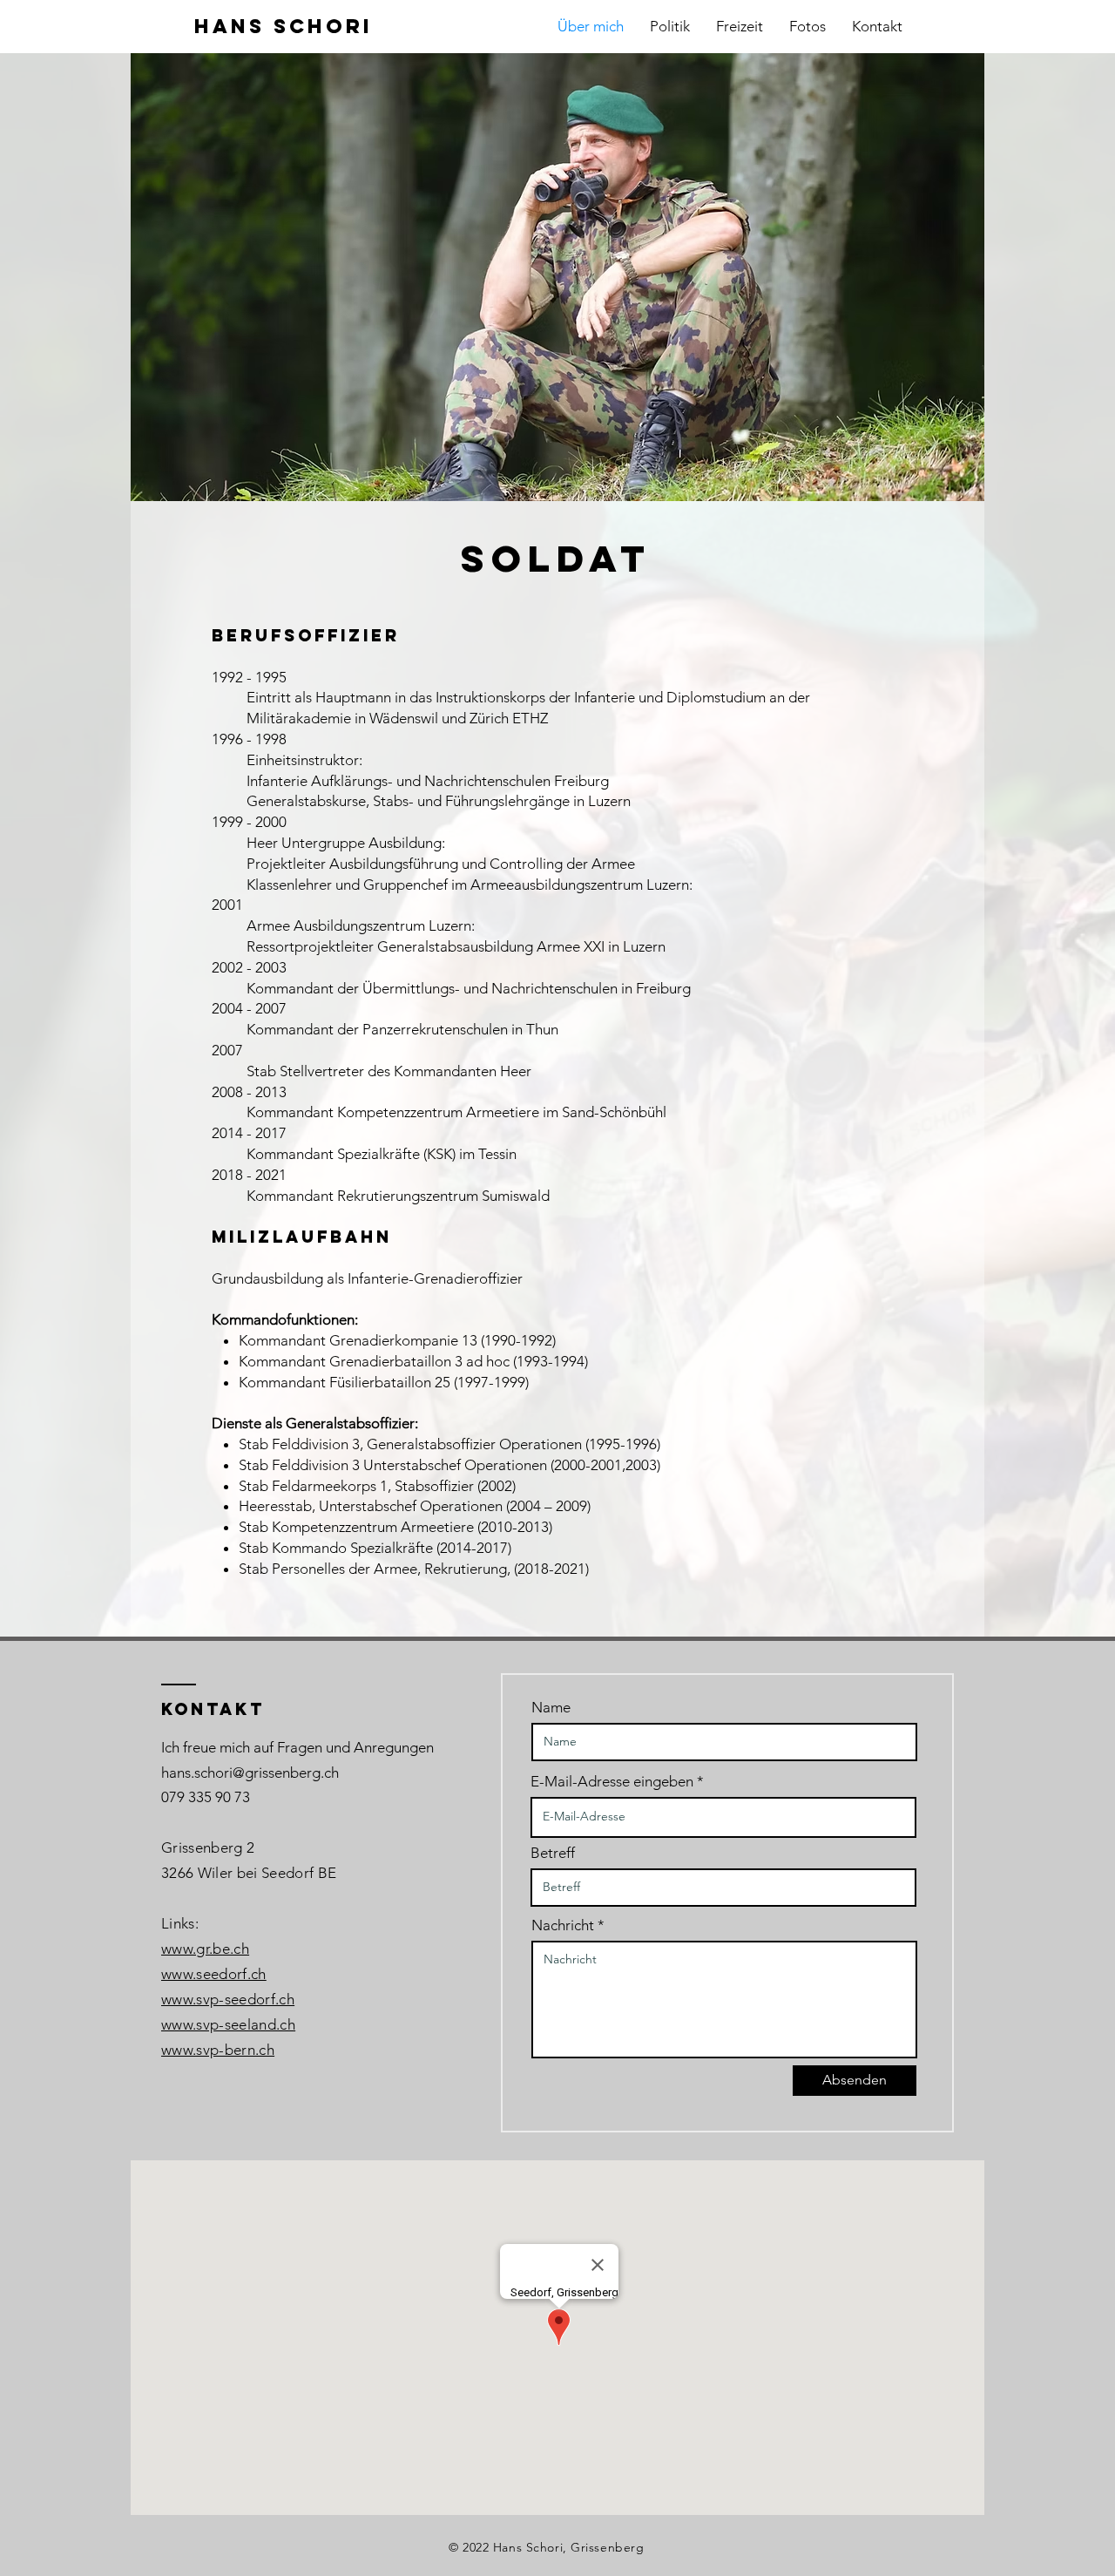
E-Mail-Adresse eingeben (612, 1782)
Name (551, 1708)
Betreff (553, 1853)
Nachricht (563, 1925)
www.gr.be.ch (205, 1949)
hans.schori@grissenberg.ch (250, 1773)
